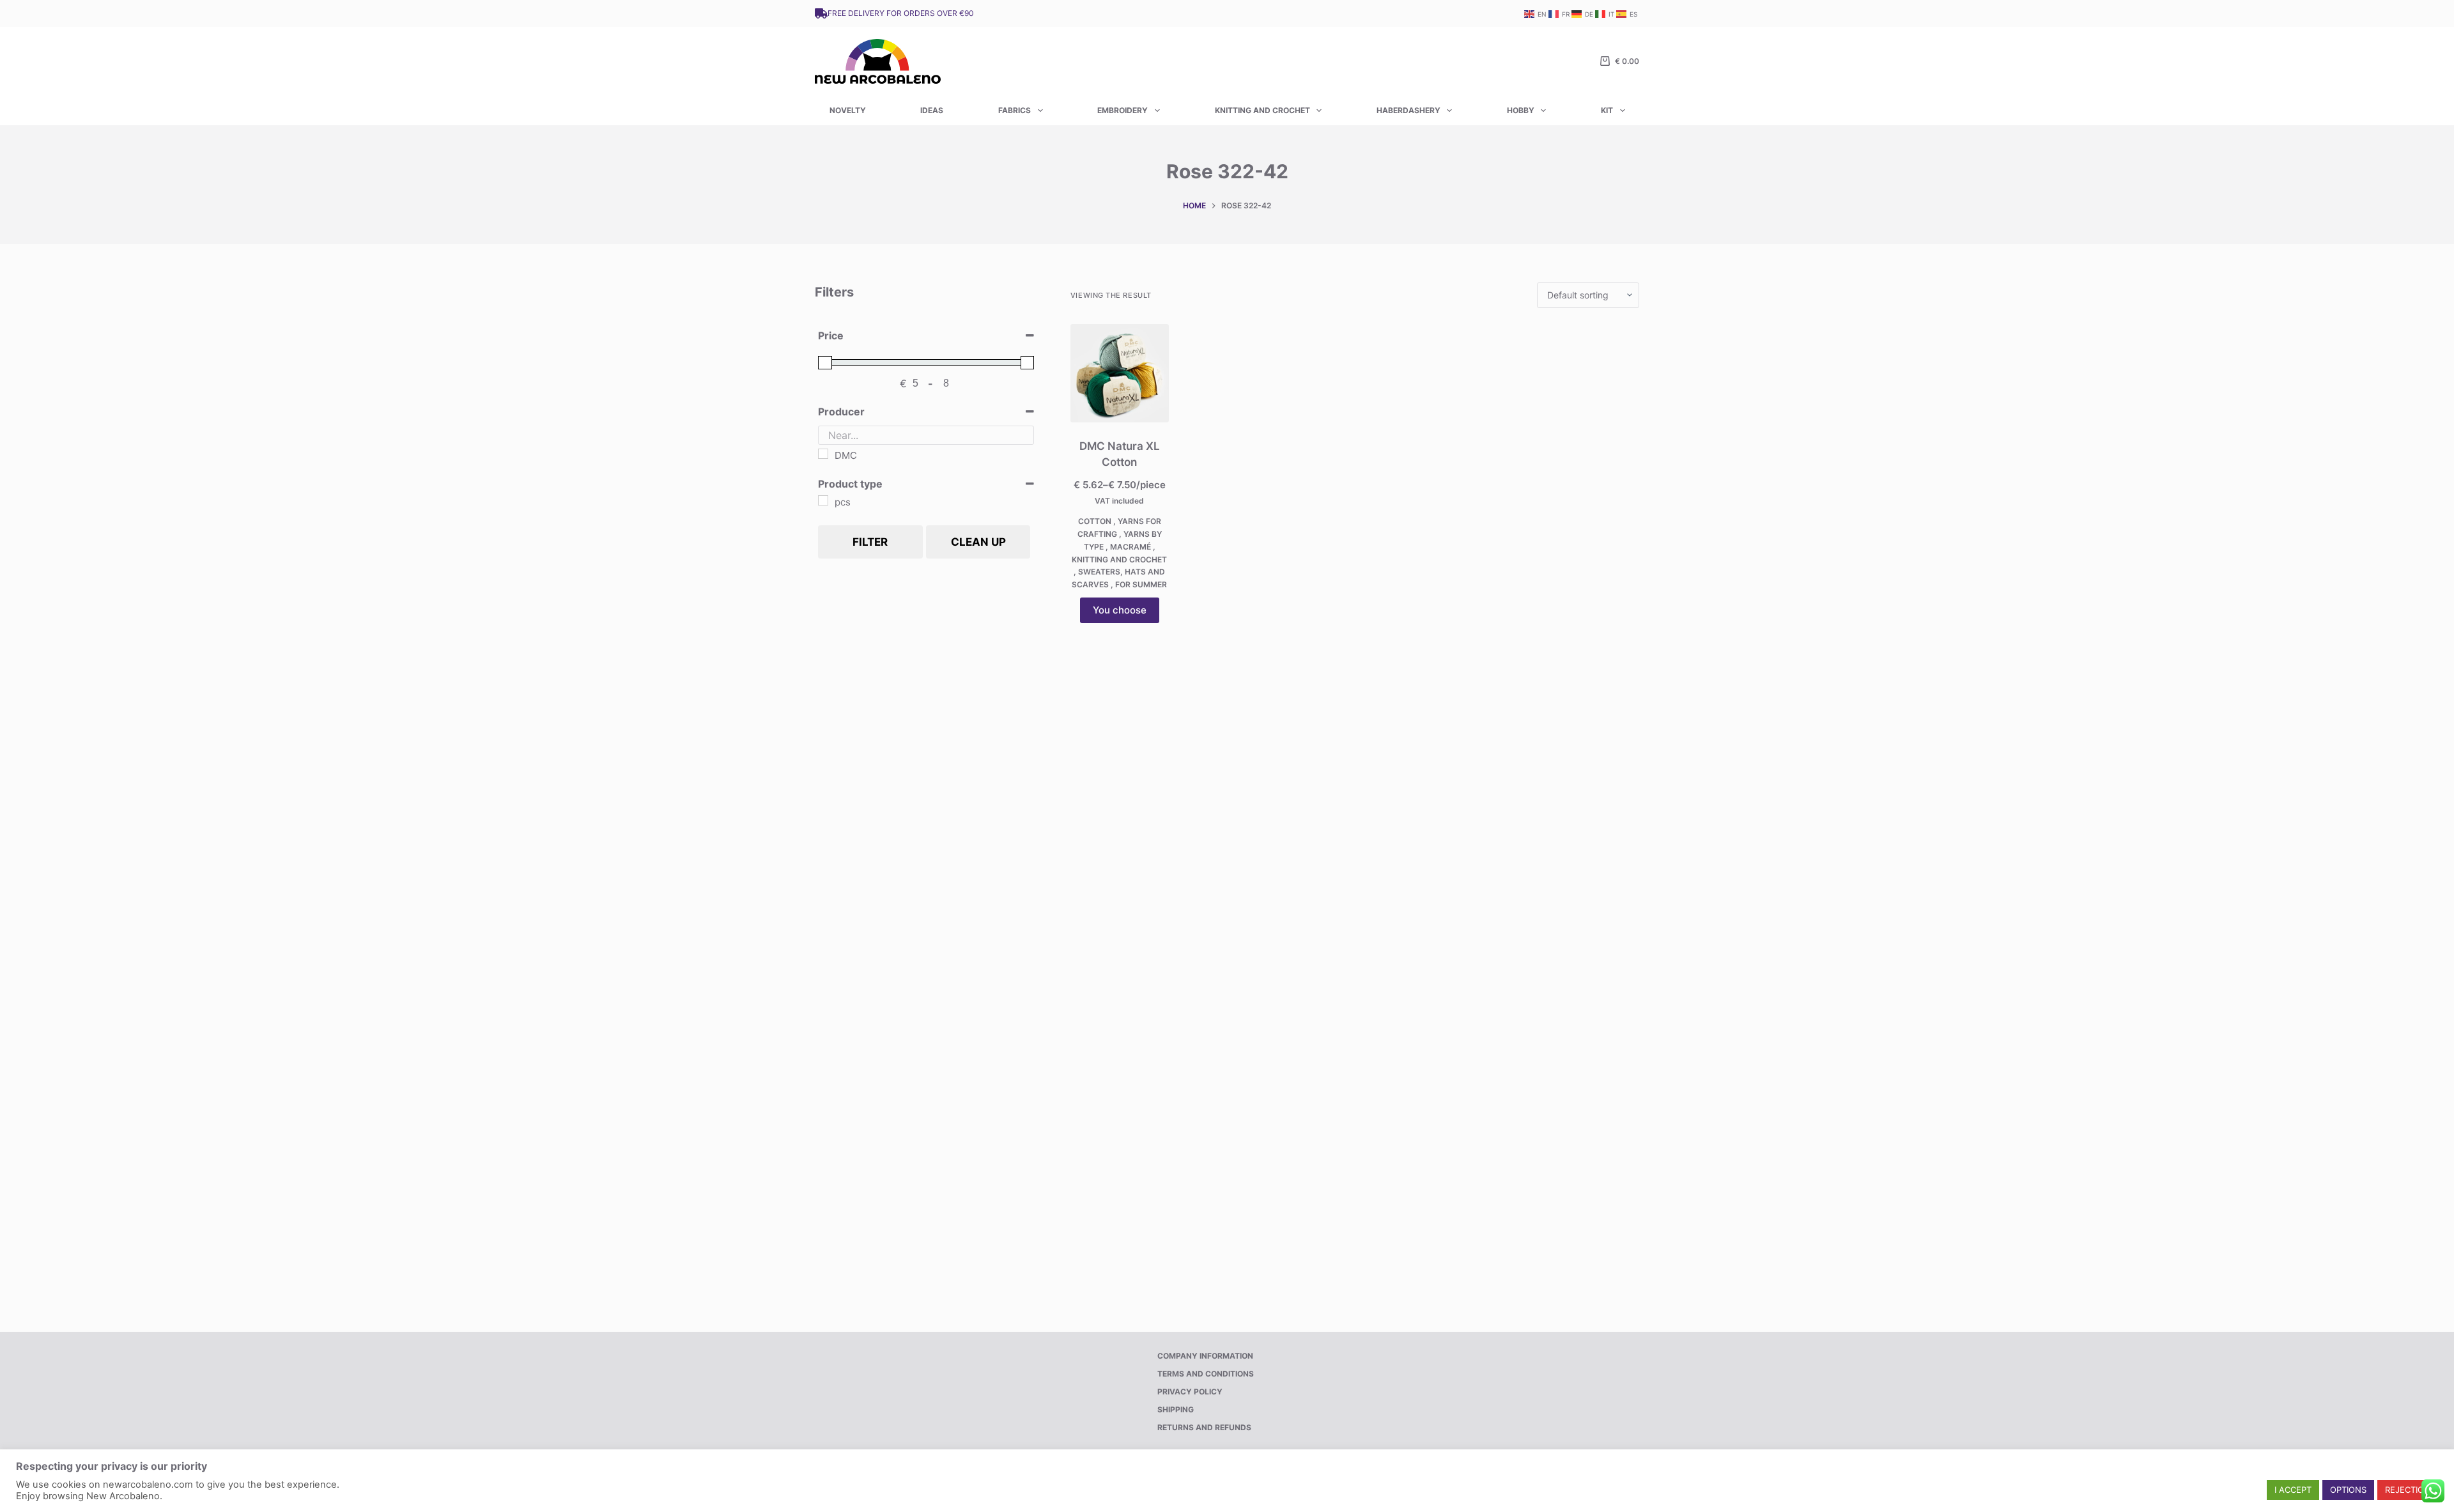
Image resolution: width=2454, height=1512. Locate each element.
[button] (2293, 1490)
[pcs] (823, 500)
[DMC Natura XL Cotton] (1120, 373)
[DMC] (823, 454)
